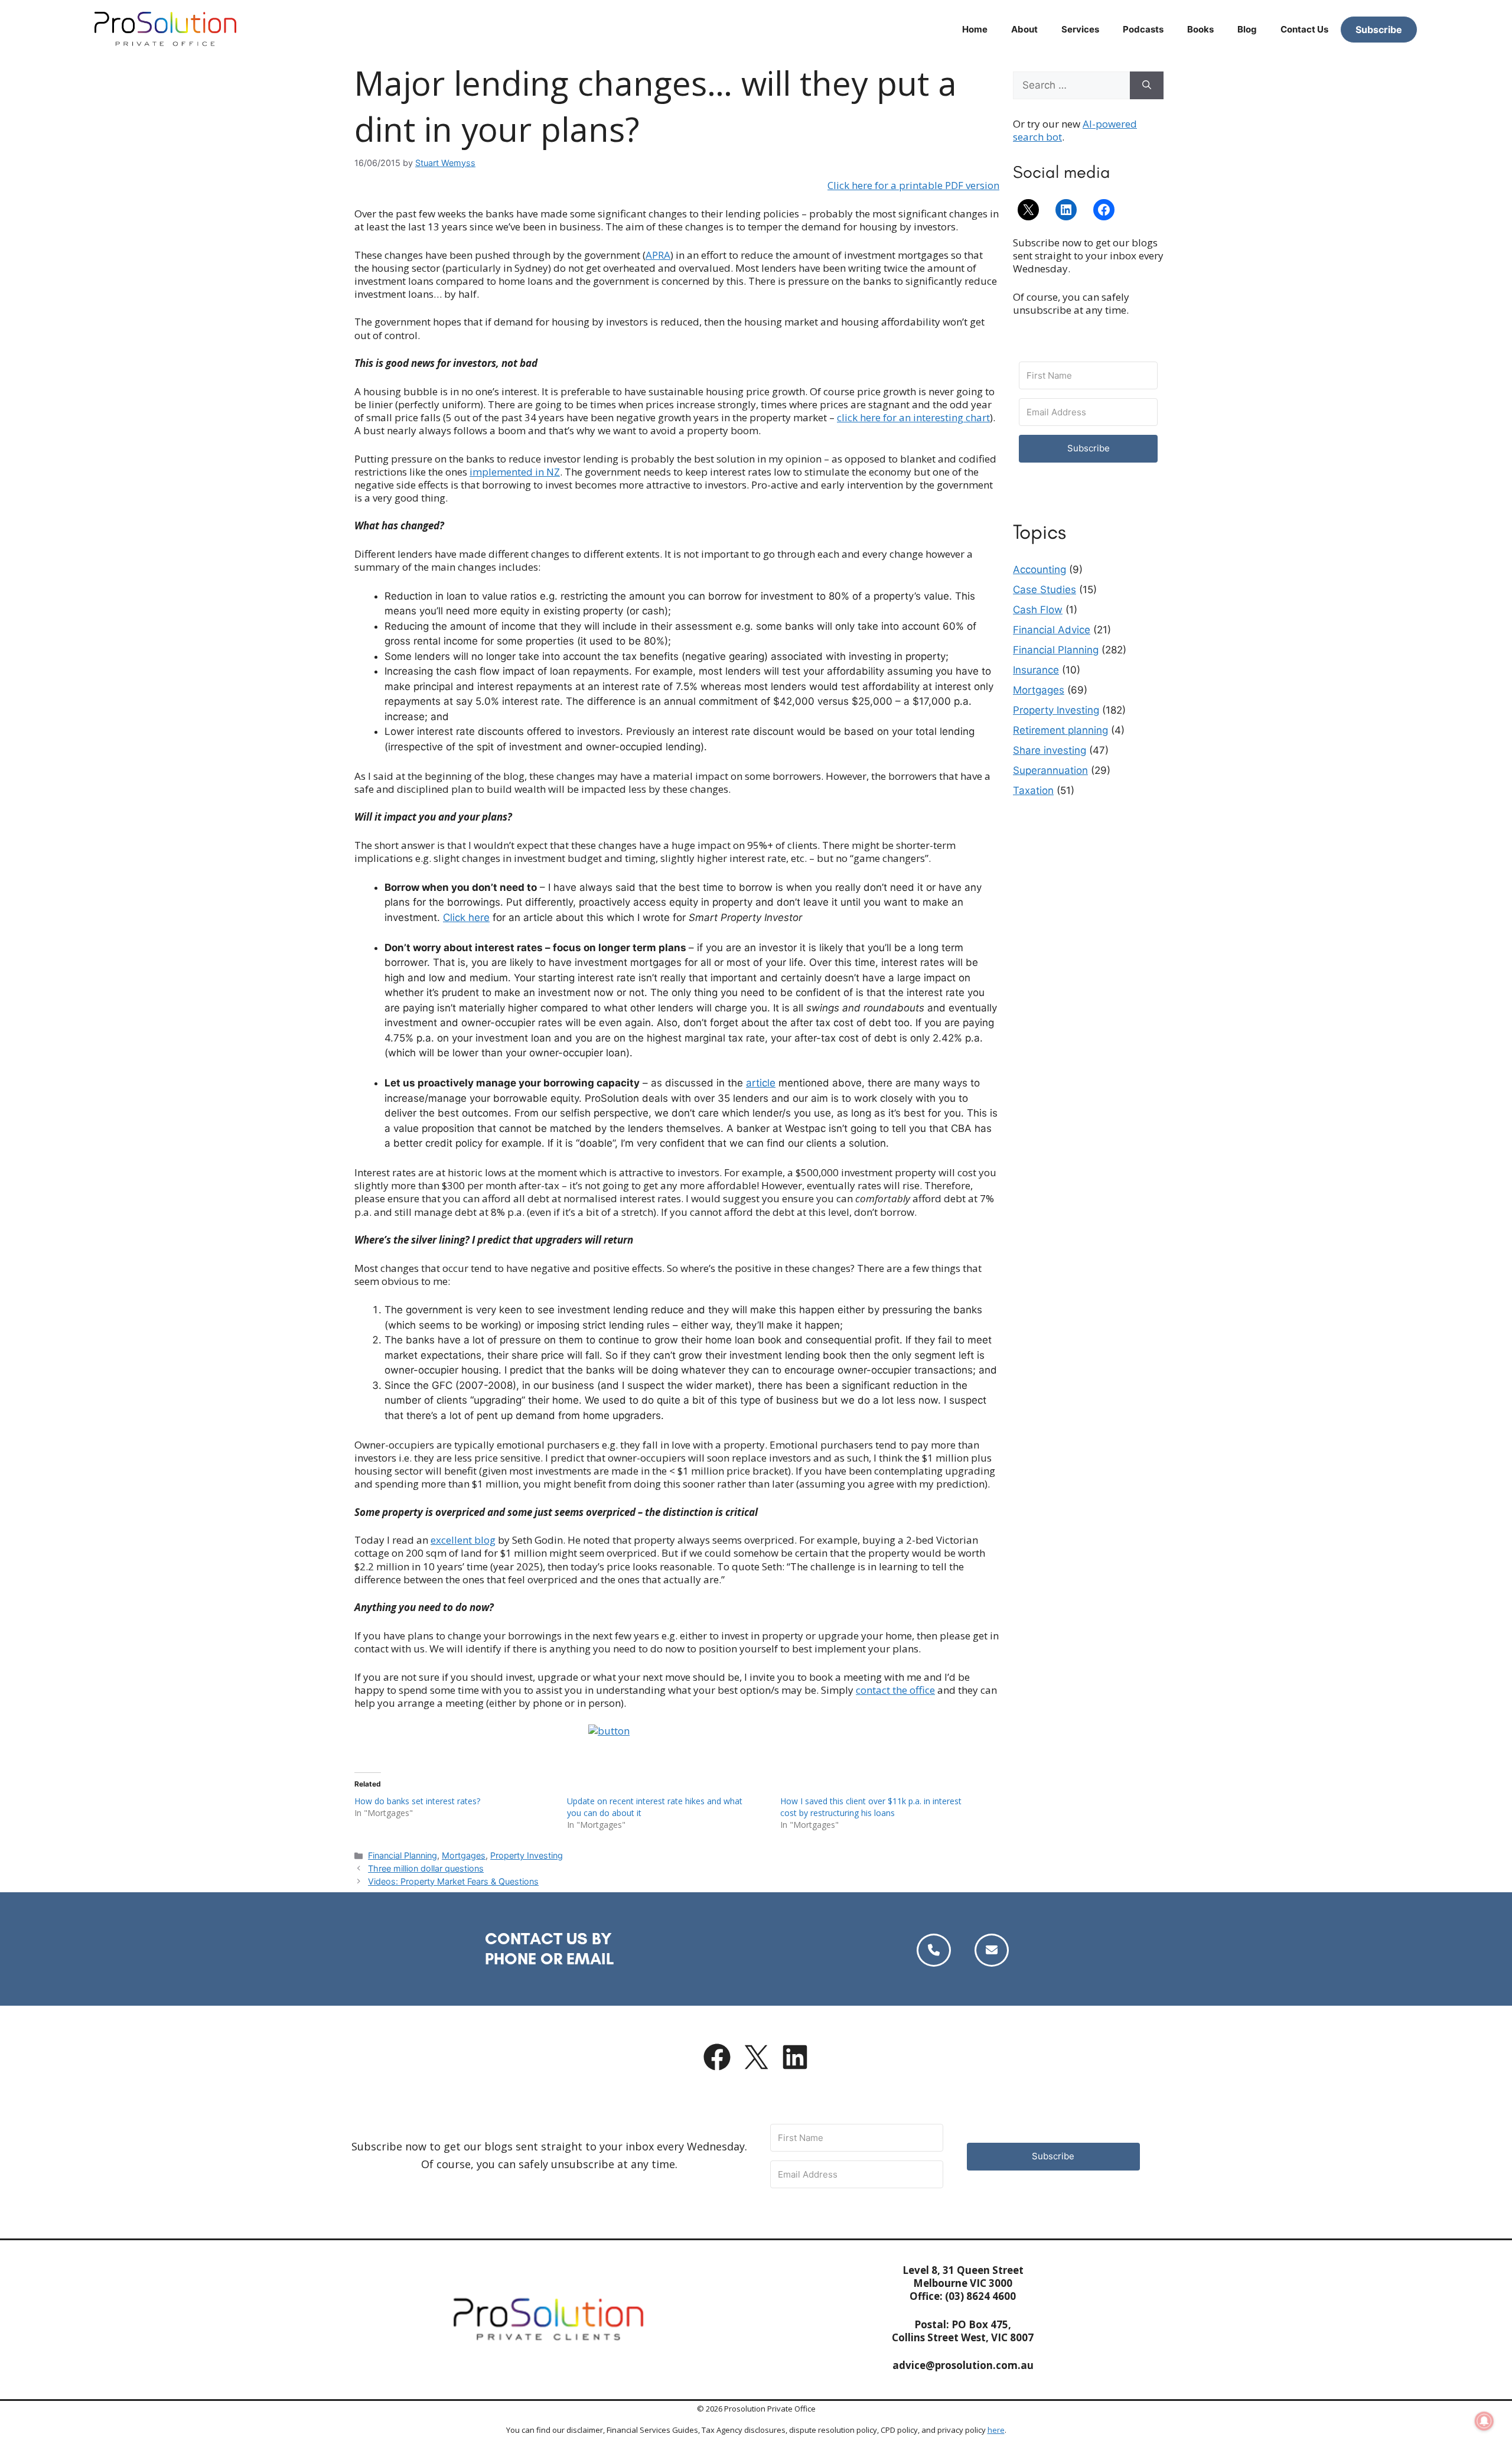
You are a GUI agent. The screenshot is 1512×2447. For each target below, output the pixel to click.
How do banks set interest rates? (417, 1801)
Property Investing (527, 1855)
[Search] (1147, 86)
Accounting (1039, 570)
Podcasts (1143, 29)
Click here (466, 917)
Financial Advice (1052, 630)
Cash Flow (1038, 610)
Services (1080, 29)
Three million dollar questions (426, 1868)
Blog (1247, 29)
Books (1200, 29)
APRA (658, 255)
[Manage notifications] (1484, 2421)
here (996, 2430)
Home (975, 29)
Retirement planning (1060, 730)
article (761, 1083)
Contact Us (1304, 29)
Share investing (1050, 750)
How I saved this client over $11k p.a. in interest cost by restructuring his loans (871, 1807)
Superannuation (1050, 770)
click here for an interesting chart (913, 417)
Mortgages (464, 1855)
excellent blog (463, 1540)
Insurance (1036, 670)
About (1024, 29)
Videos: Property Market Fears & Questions (453, 1881)
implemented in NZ (515, 472)
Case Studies (1045, 590)
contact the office (895, 1690)
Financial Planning (403, 1855)
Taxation (1033, 790)
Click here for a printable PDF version (913, 185)
